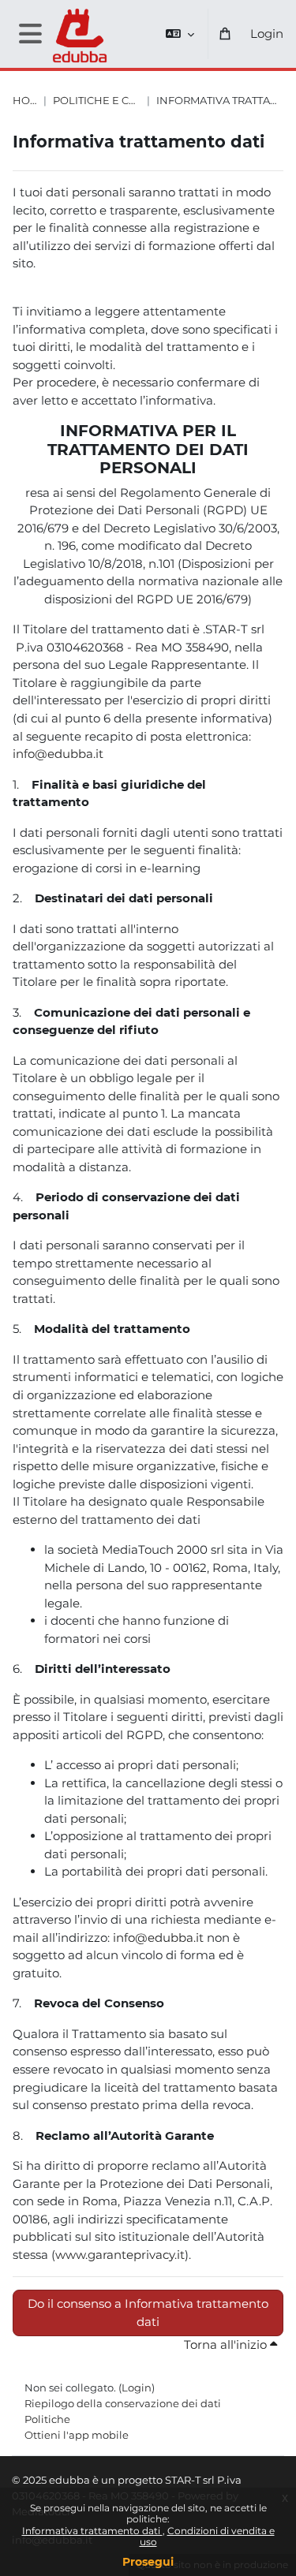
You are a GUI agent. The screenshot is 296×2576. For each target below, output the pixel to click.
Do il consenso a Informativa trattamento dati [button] (148, 2313)
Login (267, 34)
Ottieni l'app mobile (77, 2435)
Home (25, 101)
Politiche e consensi (97, 101)
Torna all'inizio (227, 2345)
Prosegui (148, 2562)
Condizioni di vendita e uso (207, 2536)
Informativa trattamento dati (92, 2531)
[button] (180, 34)
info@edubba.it (58, 754)
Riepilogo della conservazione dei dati (123, 2403)
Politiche (47, 2419)
